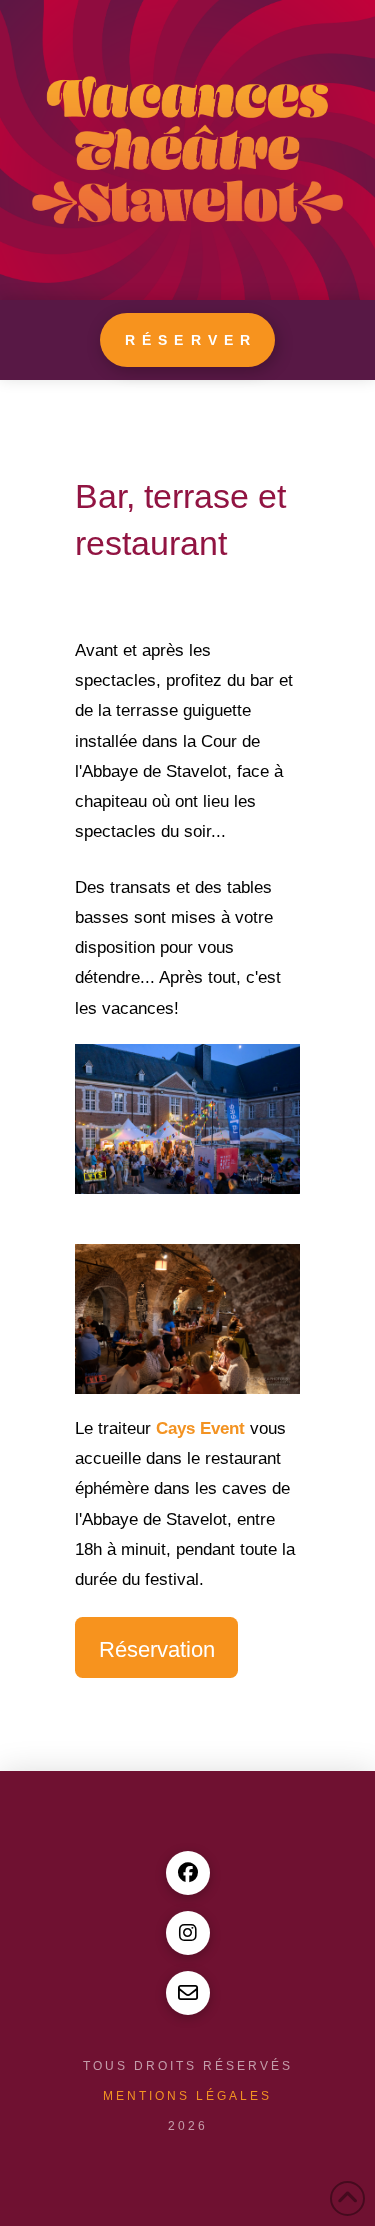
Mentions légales (187, 2096)
